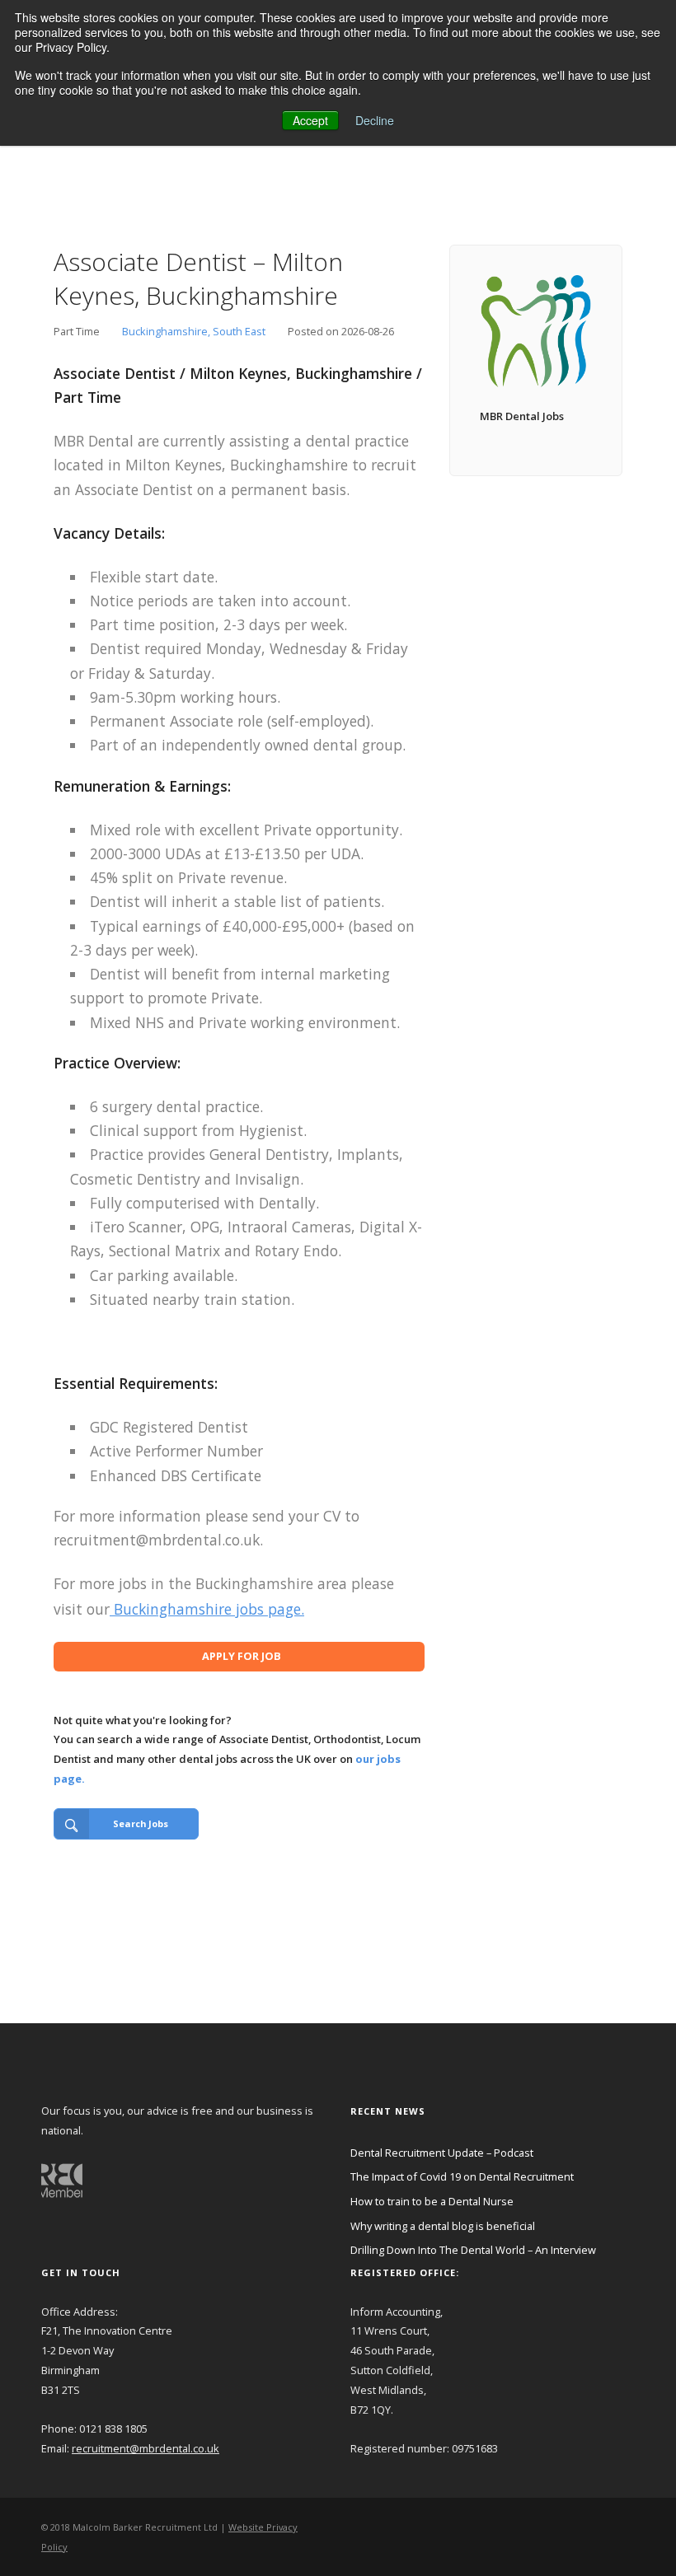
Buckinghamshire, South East (194, 331)
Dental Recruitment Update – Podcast (442, 2153)
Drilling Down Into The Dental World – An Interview (473, 2250)
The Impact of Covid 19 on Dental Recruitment (462, 2176)
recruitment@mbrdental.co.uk (146, 2448)
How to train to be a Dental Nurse (432, 2201)
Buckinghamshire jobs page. (207, 1609)
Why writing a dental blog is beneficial (443, 2226)
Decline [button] (375, 120)
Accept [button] (310, 120)
